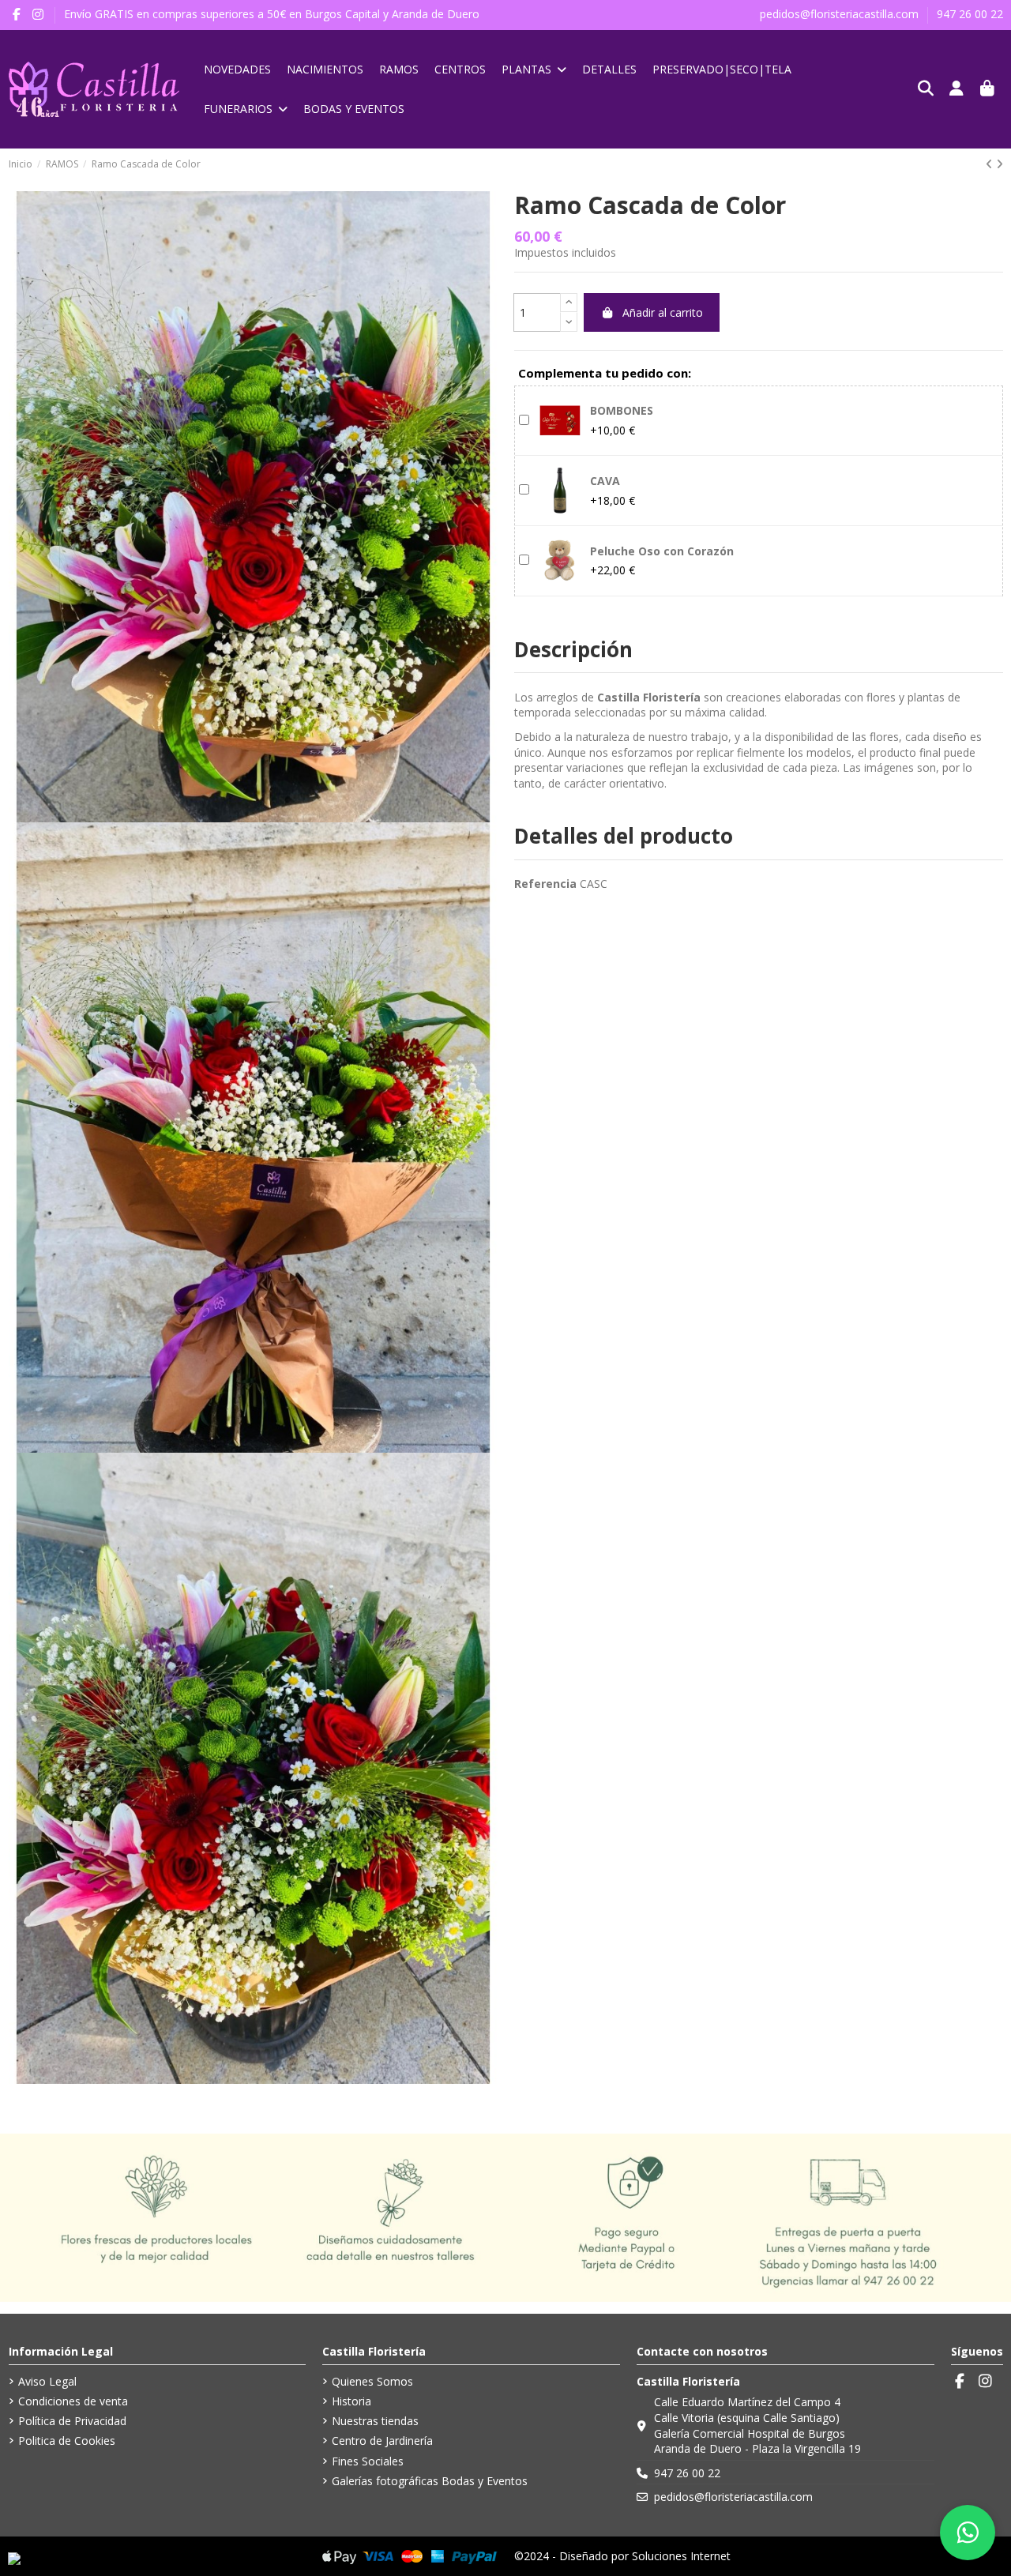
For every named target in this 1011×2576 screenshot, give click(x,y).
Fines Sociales (368, 2461)
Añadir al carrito (663, 312)
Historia (351, 2401)
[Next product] (1000, 164)
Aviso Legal (47, 2381)
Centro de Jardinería (382, 2441)
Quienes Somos (372, 2381)
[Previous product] (991, 164)
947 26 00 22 (970, 14)
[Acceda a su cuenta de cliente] (957, 89)
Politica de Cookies (67, 2441)
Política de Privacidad (72, 2421)
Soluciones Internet (681, 2556)
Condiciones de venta (73, 2401)
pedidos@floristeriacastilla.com (841, 14)
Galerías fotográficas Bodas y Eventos (430, 2481)
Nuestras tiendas (375, 2421)
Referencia (545, 884)
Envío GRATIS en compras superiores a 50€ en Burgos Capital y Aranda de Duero (272, 14)
